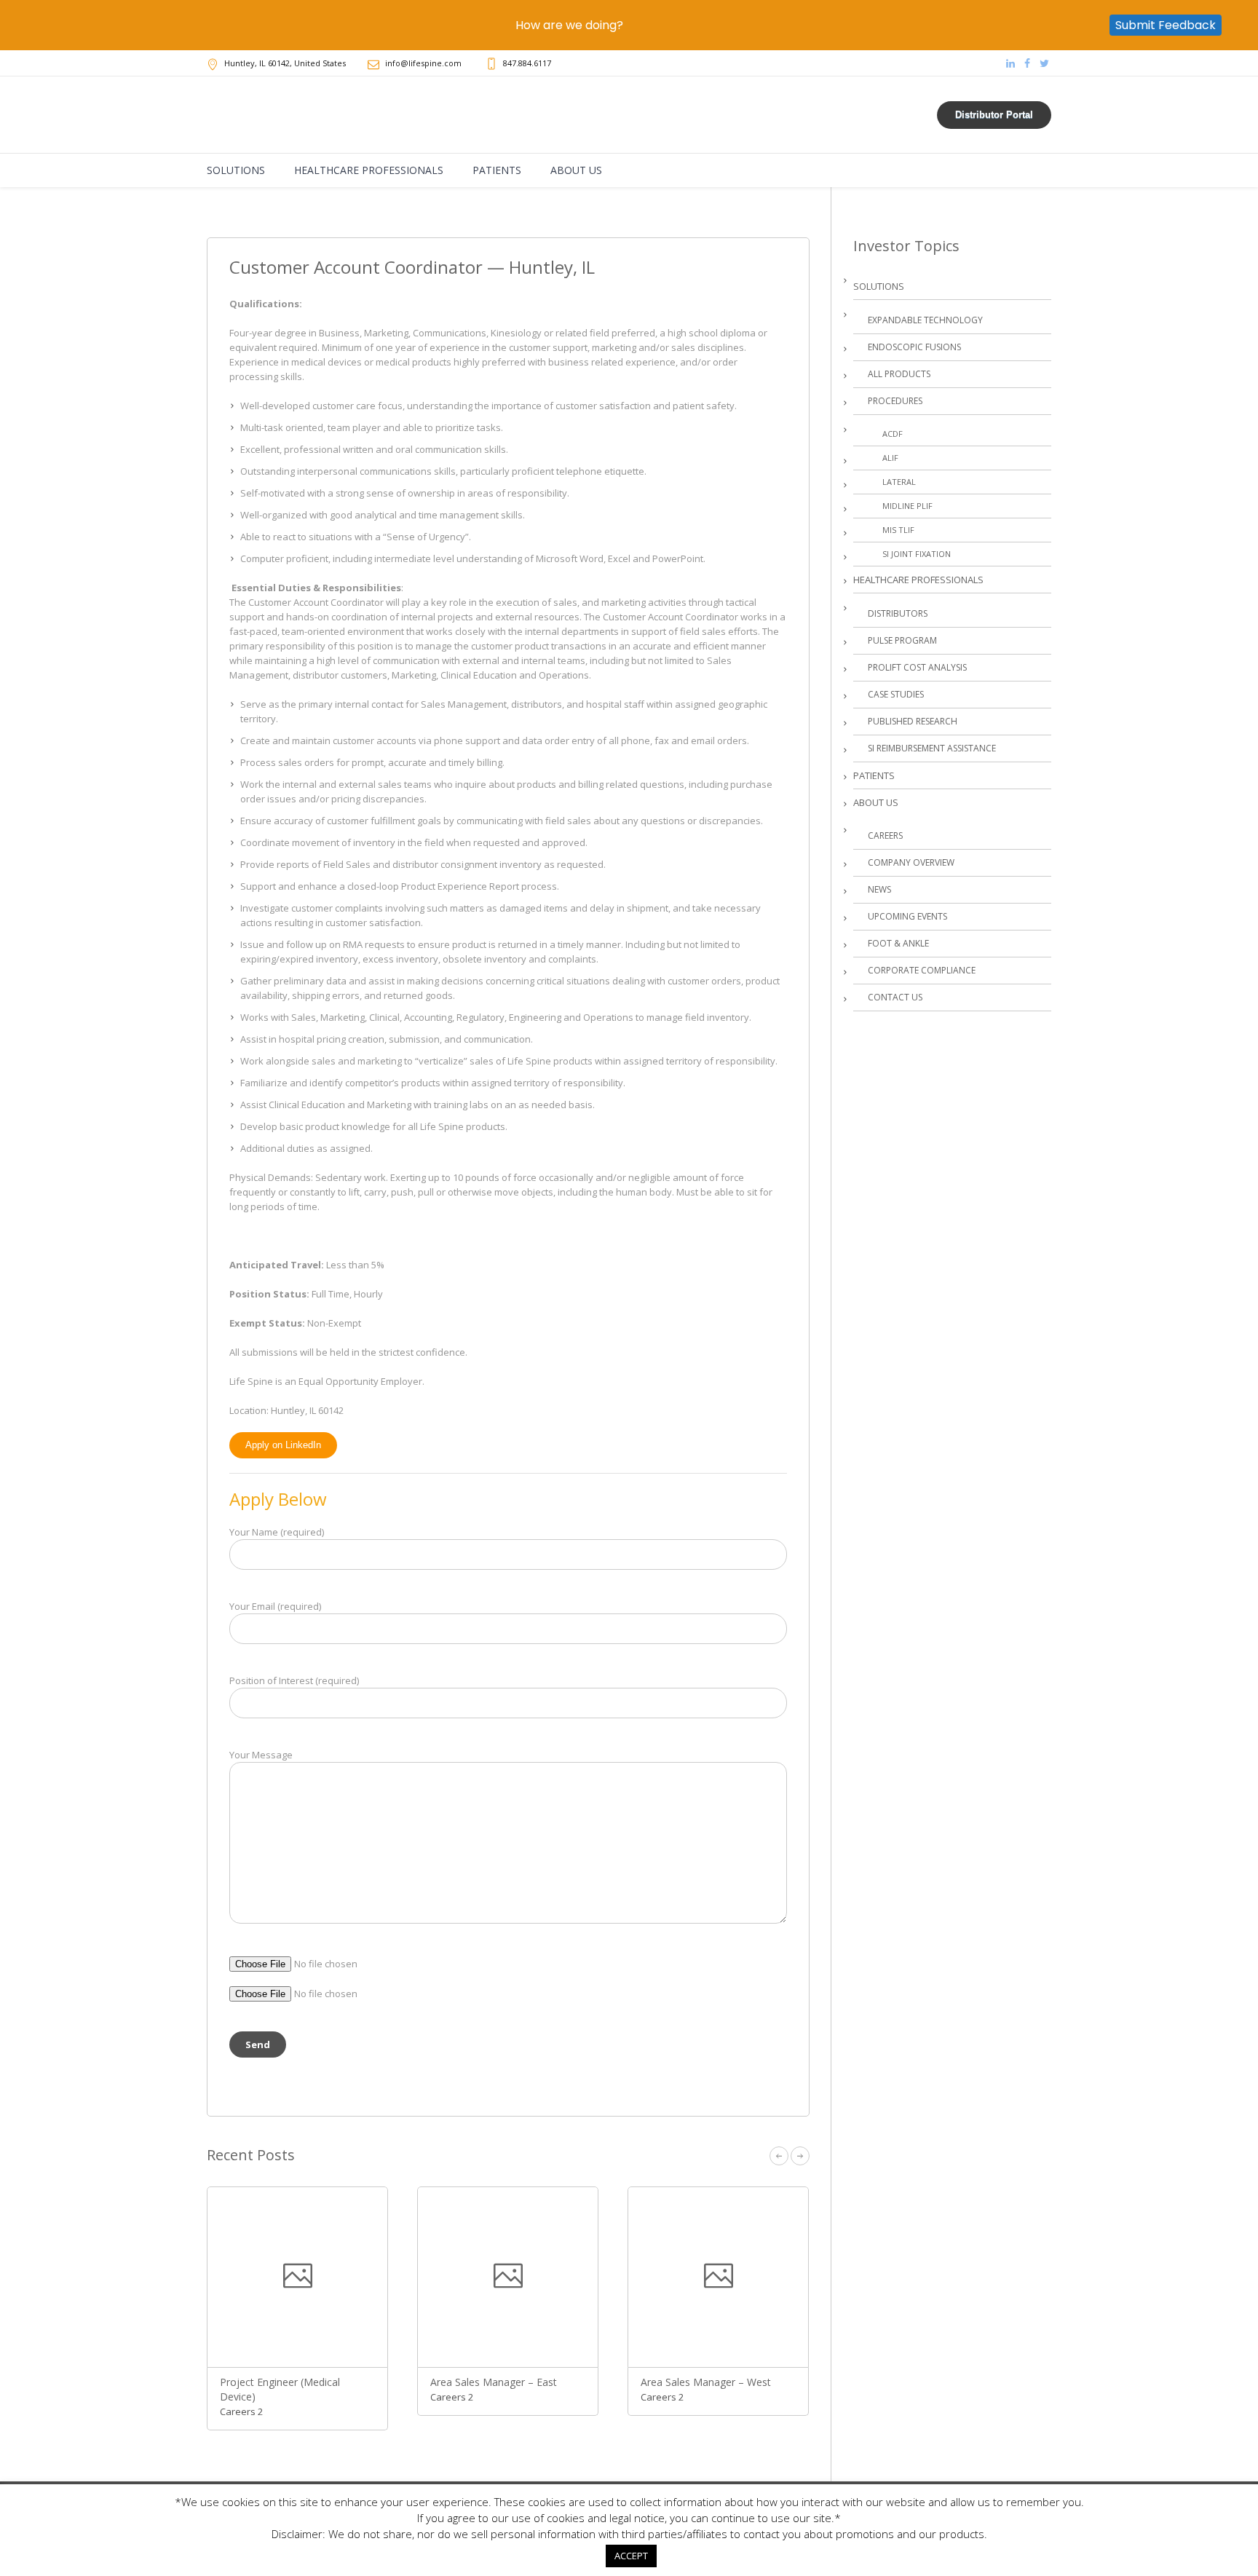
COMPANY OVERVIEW (911, 862)
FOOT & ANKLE (898, 943)
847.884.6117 (527, 63)
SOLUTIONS (879, 286)
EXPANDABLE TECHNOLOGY (925, 320)
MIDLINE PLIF (907, 506)
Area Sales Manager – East (494, 2382)
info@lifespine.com (423, 63)
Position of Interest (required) (294, 1680)
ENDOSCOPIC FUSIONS (914, 347)
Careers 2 (241, 2411)
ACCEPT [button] (631, 2556)
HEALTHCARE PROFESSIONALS (918, 580)
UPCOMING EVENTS (907, 916)
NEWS (879, 889)
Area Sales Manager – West (706, 2382)
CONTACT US (895, 997)
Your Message (261, 1755)
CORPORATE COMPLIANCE (922, 970)
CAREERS (885, 835)
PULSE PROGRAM (902, 640)
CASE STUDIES (896, 694)
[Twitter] (1044, 63)
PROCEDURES (895, 401)
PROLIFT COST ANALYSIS (917, 667)
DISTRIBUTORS (898, 613)
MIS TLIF (898, 530)
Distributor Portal (994, 115)
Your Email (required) (275, 1606)
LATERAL (899, 482)
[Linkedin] (1010, 63)
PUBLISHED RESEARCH (913, 721)
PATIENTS (874, 775)
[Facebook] (1027, 63)
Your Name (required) (277, 1532)
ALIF (890, 458)
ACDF (893, 434)
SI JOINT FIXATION (917, 554)
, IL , (285, 63)
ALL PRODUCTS (899, 374)
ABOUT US (876, 802)
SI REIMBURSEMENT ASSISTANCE (932, 748)
